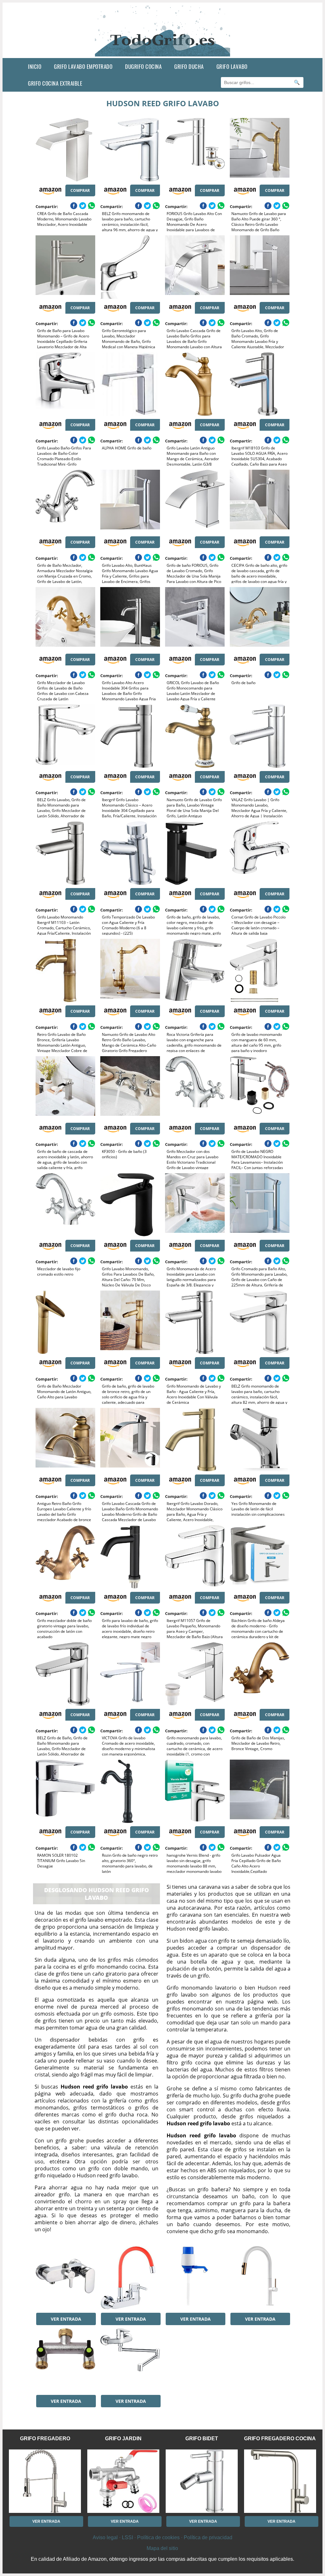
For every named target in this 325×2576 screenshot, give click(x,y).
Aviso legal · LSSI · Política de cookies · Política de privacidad (162, 2537)
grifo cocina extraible (55, 83)
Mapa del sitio (162, 2548)
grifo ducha (189, 66)
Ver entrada (66, 2319)
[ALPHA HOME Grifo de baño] (130, 384)
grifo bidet (202, 2439)
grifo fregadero (45, 2439)
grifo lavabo (232, 66)
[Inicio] (163, 53)
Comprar (80, 190)
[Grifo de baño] (260, 619)
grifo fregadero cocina (280, 2439)
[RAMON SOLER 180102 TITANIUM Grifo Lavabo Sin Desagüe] (65, 1791)
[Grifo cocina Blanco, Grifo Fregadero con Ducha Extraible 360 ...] (260, 2278)
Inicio (35, 66)
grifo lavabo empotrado (83, 66)
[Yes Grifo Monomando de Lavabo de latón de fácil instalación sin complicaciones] (260, 1440)
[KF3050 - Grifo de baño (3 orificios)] (130, 1088)
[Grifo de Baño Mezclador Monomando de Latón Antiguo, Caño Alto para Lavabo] (65, 1322)
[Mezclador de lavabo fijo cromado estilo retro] (65, 1205)
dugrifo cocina (143, 66)
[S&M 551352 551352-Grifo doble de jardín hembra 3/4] (65, 2360)
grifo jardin (123, 2439)
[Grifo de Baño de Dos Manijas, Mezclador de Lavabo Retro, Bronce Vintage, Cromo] (260, 1674)
